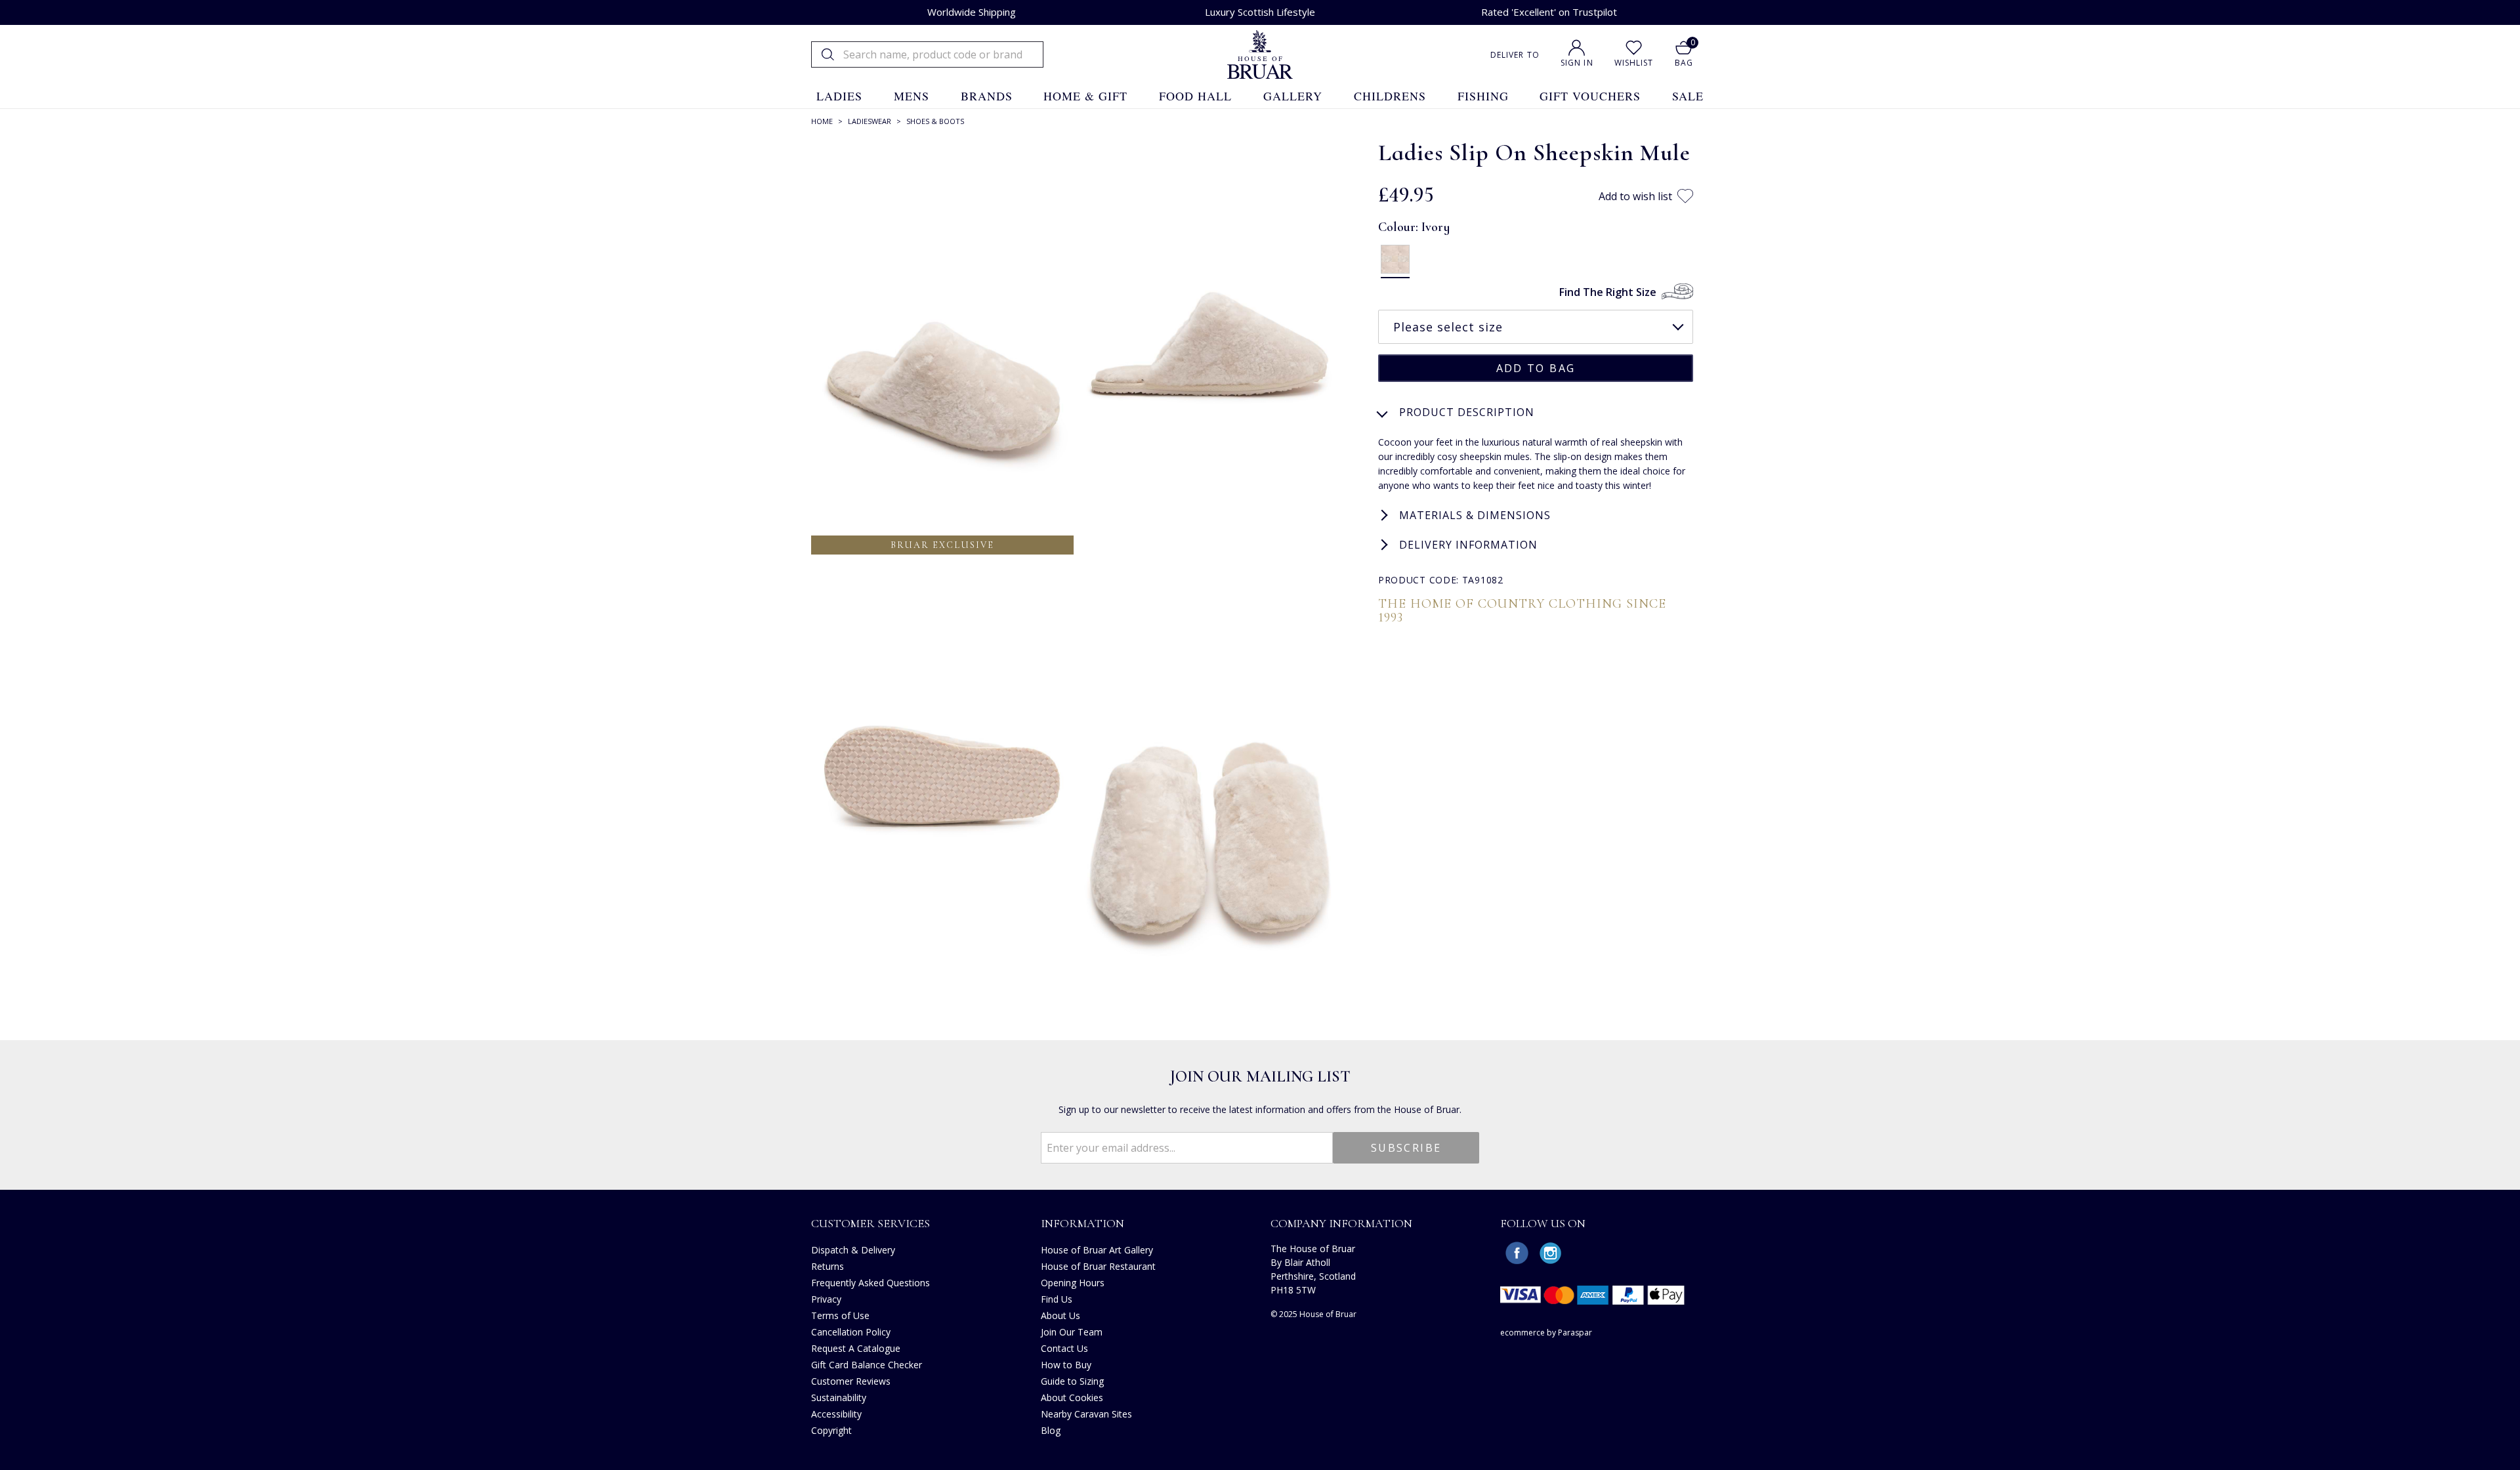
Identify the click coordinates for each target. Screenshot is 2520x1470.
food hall (1195, 96)
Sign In (1577, 63)
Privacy (826, 1299)
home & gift (1085, 96)
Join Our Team (1072, 1332)
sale (1688, 96)
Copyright (831, 1430)
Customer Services (871, 1223)
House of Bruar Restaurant (1098, 1266)
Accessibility (836, 1414)
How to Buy (1066, 1365)
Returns (828, 1266)
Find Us (1057, 1299)
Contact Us (1064, 1348)
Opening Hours (1073, 1283)
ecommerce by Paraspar (1546, 1333)
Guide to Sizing (1072, 1381)
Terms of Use (840, 1315)
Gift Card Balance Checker (867, 1365)
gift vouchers (1590, 96)
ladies (839, 96)
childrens (1390, 96)
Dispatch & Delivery (853, 1250)
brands (987, 96)
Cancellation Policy (851, 1332)
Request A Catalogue (856, 1348)
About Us (1060, 1315)
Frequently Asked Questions (871, 1283)
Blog (1051, 1430)
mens (912, 96)
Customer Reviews (851, 1381)
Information (1082, 1223)
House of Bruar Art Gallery (1097, 1250)
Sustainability (839, 1397)
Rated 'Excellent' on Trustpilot (1549, 12)
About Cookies (1072, 1397)
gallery (1293, 96)
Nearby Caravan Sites (1086, 1414)
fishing (1483, 96)
